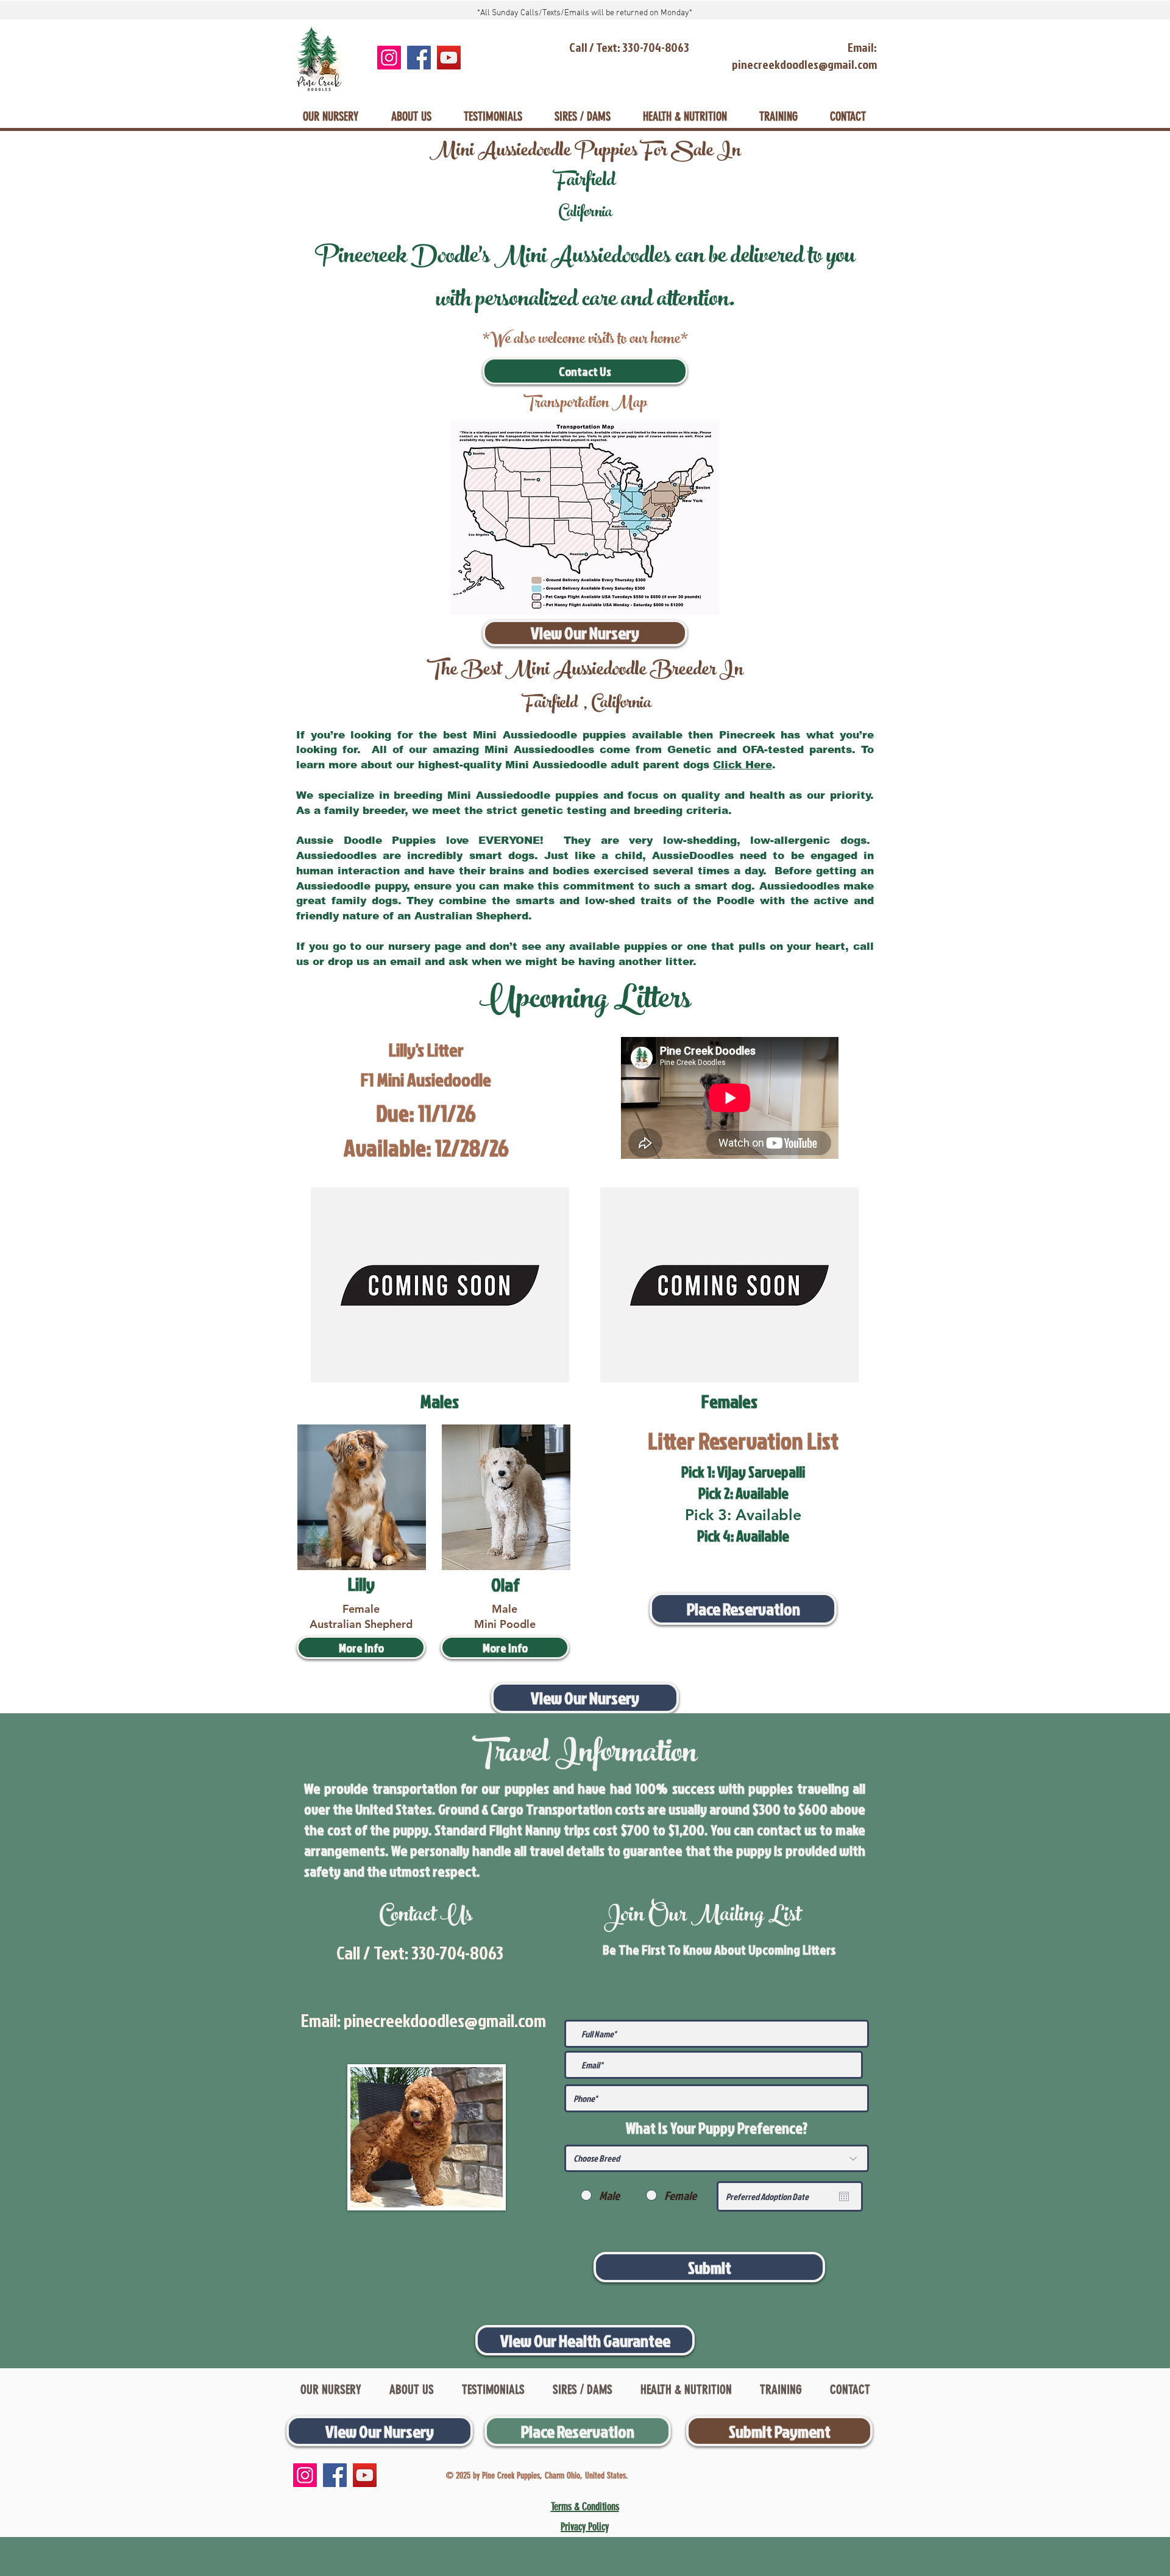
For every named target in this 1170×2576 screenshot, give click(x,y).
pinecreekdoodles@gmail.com (445, 2020)
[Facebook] (419, 58)
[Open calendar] (844, 2196)
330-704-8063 (457, 1953)
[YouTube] (449, 58)
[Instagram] (389, 58)
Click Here (743, 765)
